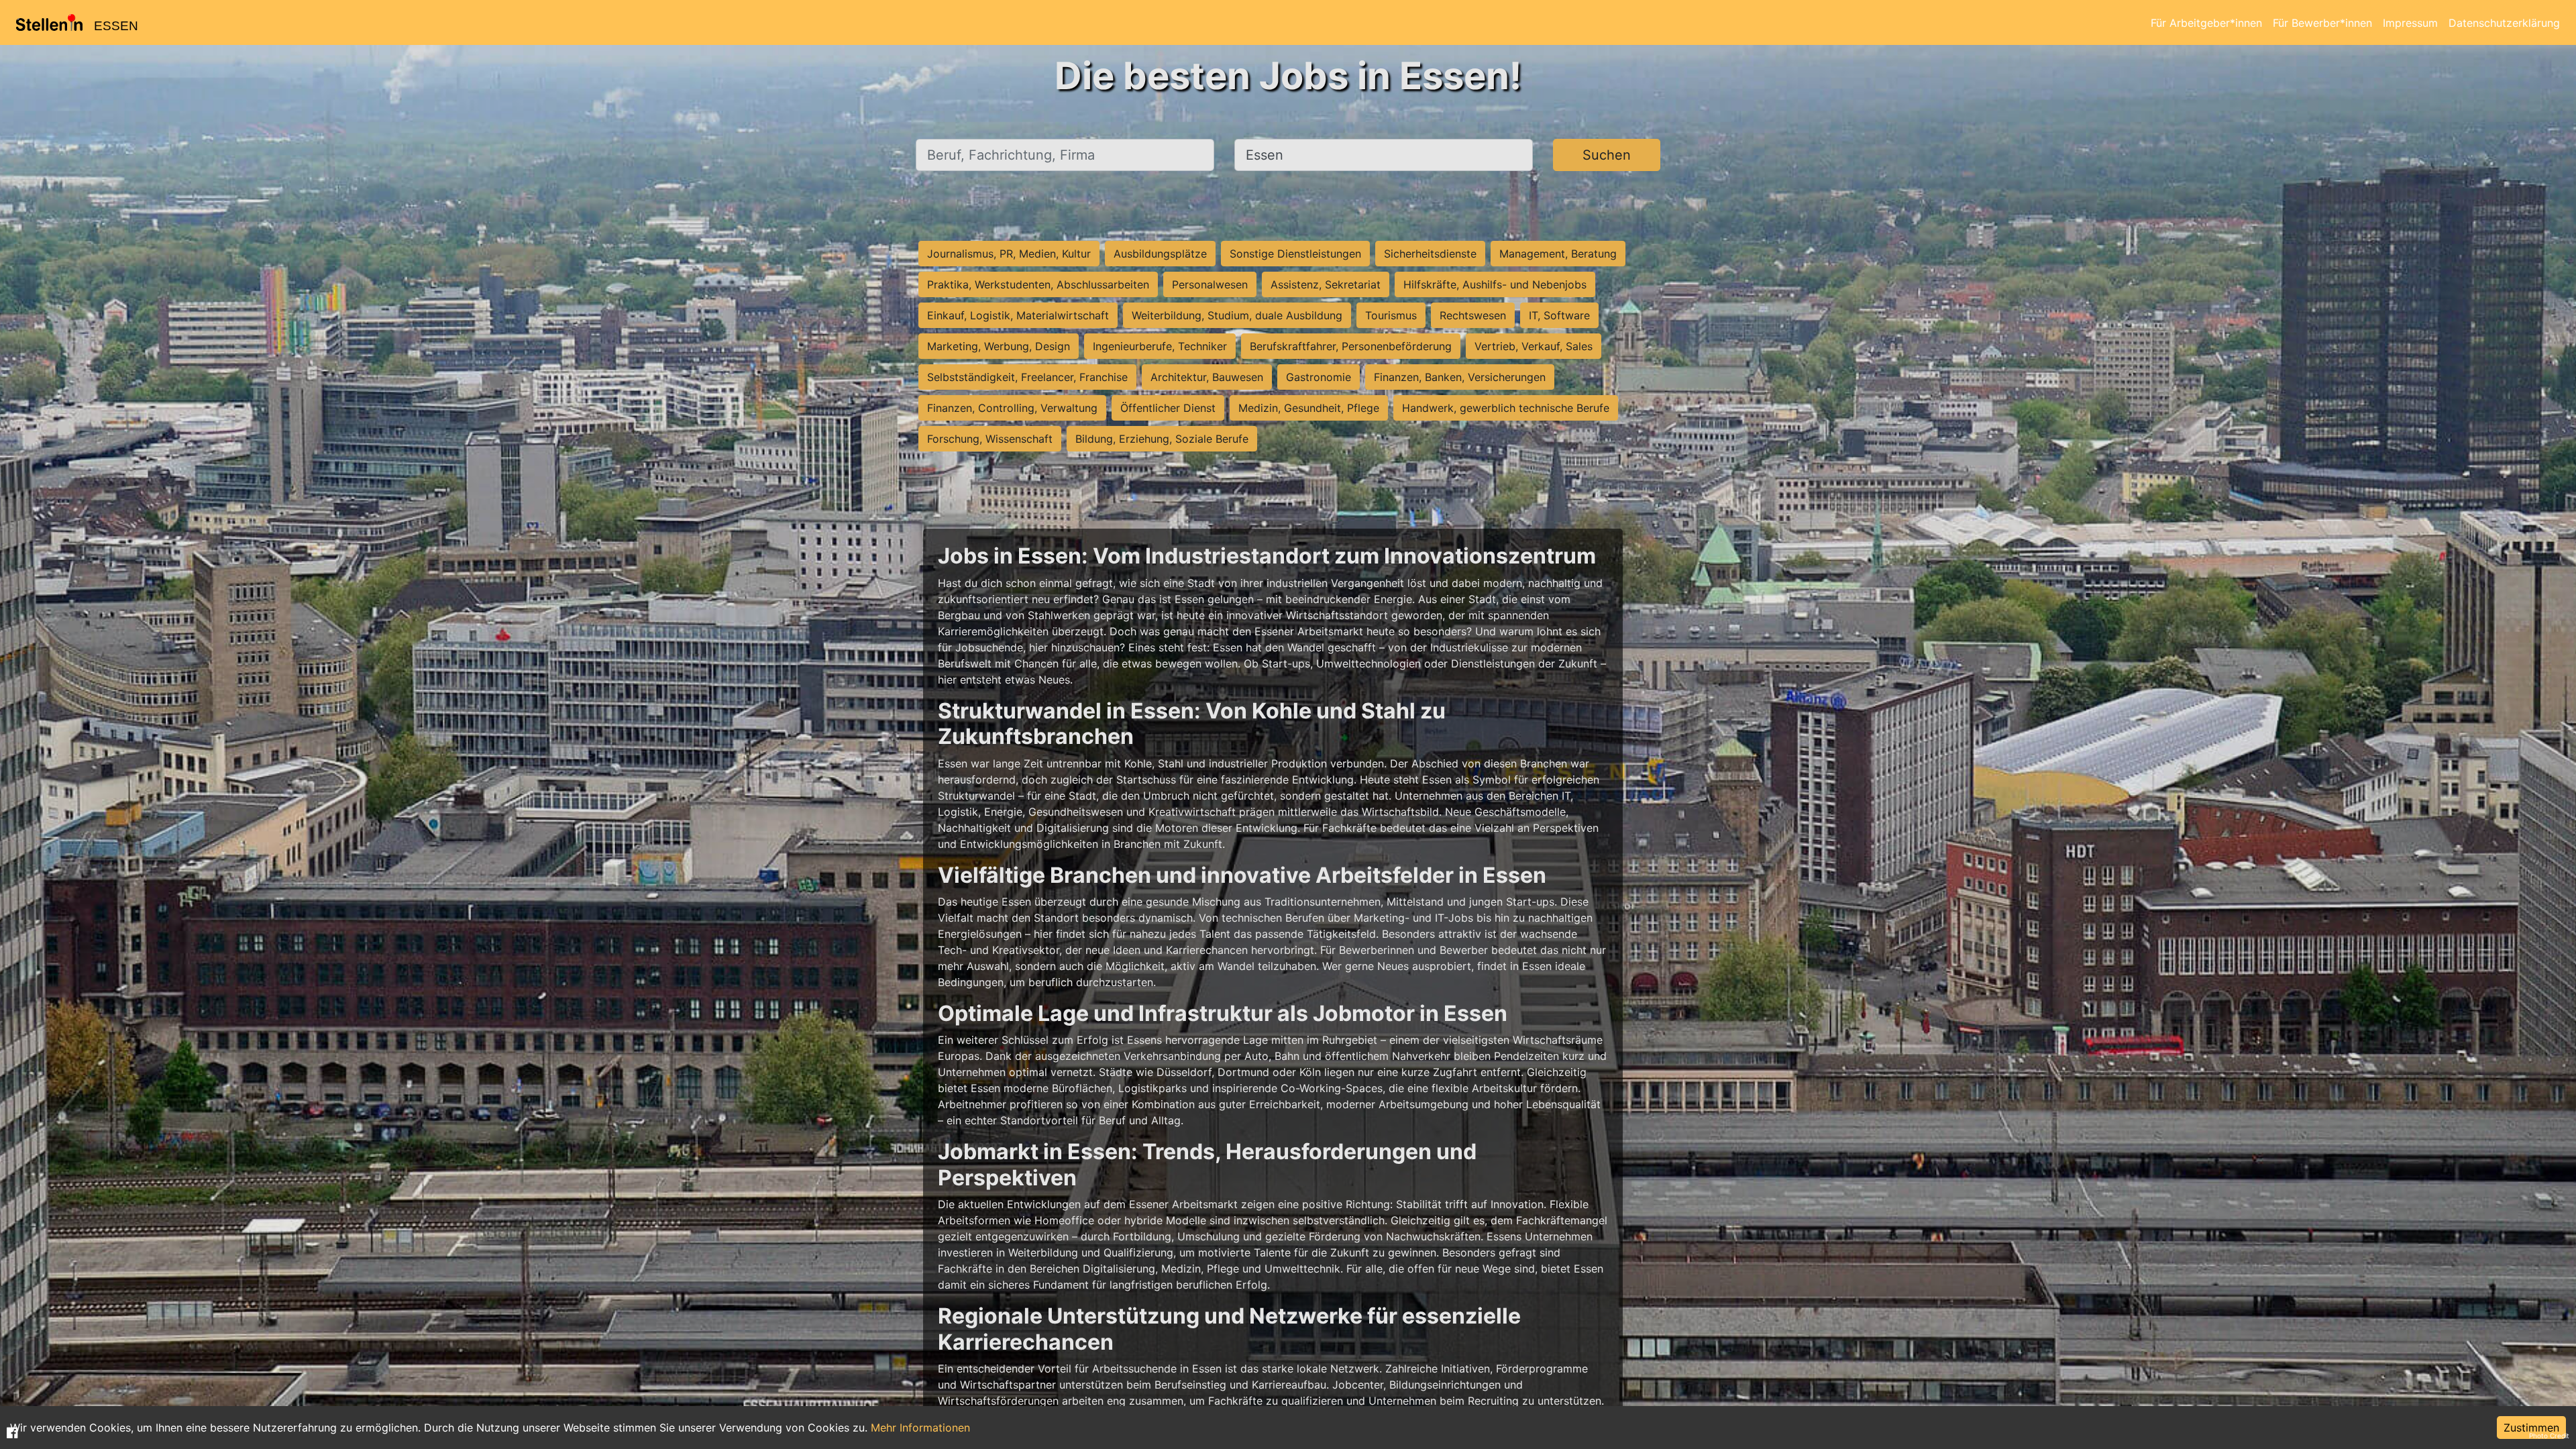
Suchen (1607, 155)
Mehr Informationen (920, 1428)
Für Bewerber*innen (2322, 23)
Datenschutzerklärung (2504, 23)
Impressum (2410, 23)
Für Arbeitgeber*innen (2206, 23)
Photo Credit (2549, 1436)
